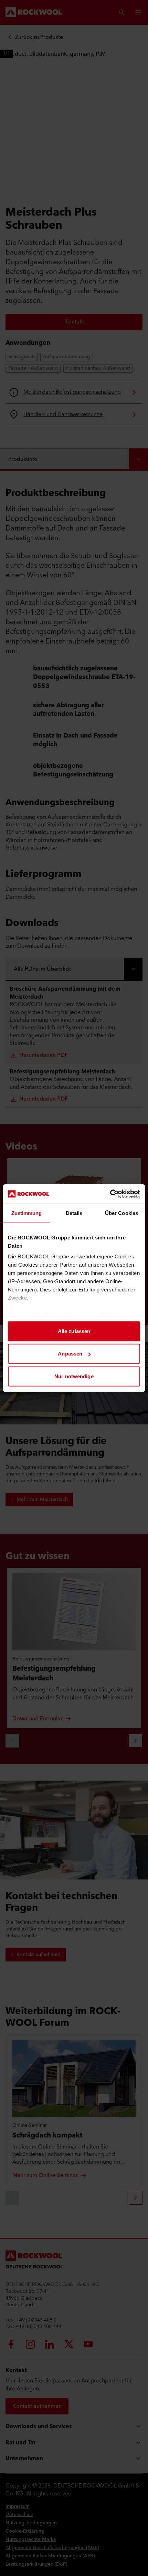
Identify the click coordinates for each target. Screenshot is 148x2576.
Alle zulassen (74, 1331)
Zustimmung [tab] (27, 1213)
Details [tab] (74, 1213)
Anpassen (70, 1354)
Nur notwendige (74, 1376)
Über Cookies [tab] (121, 1213)
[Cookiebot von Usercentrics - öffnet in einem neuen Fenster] (110, 1194)
